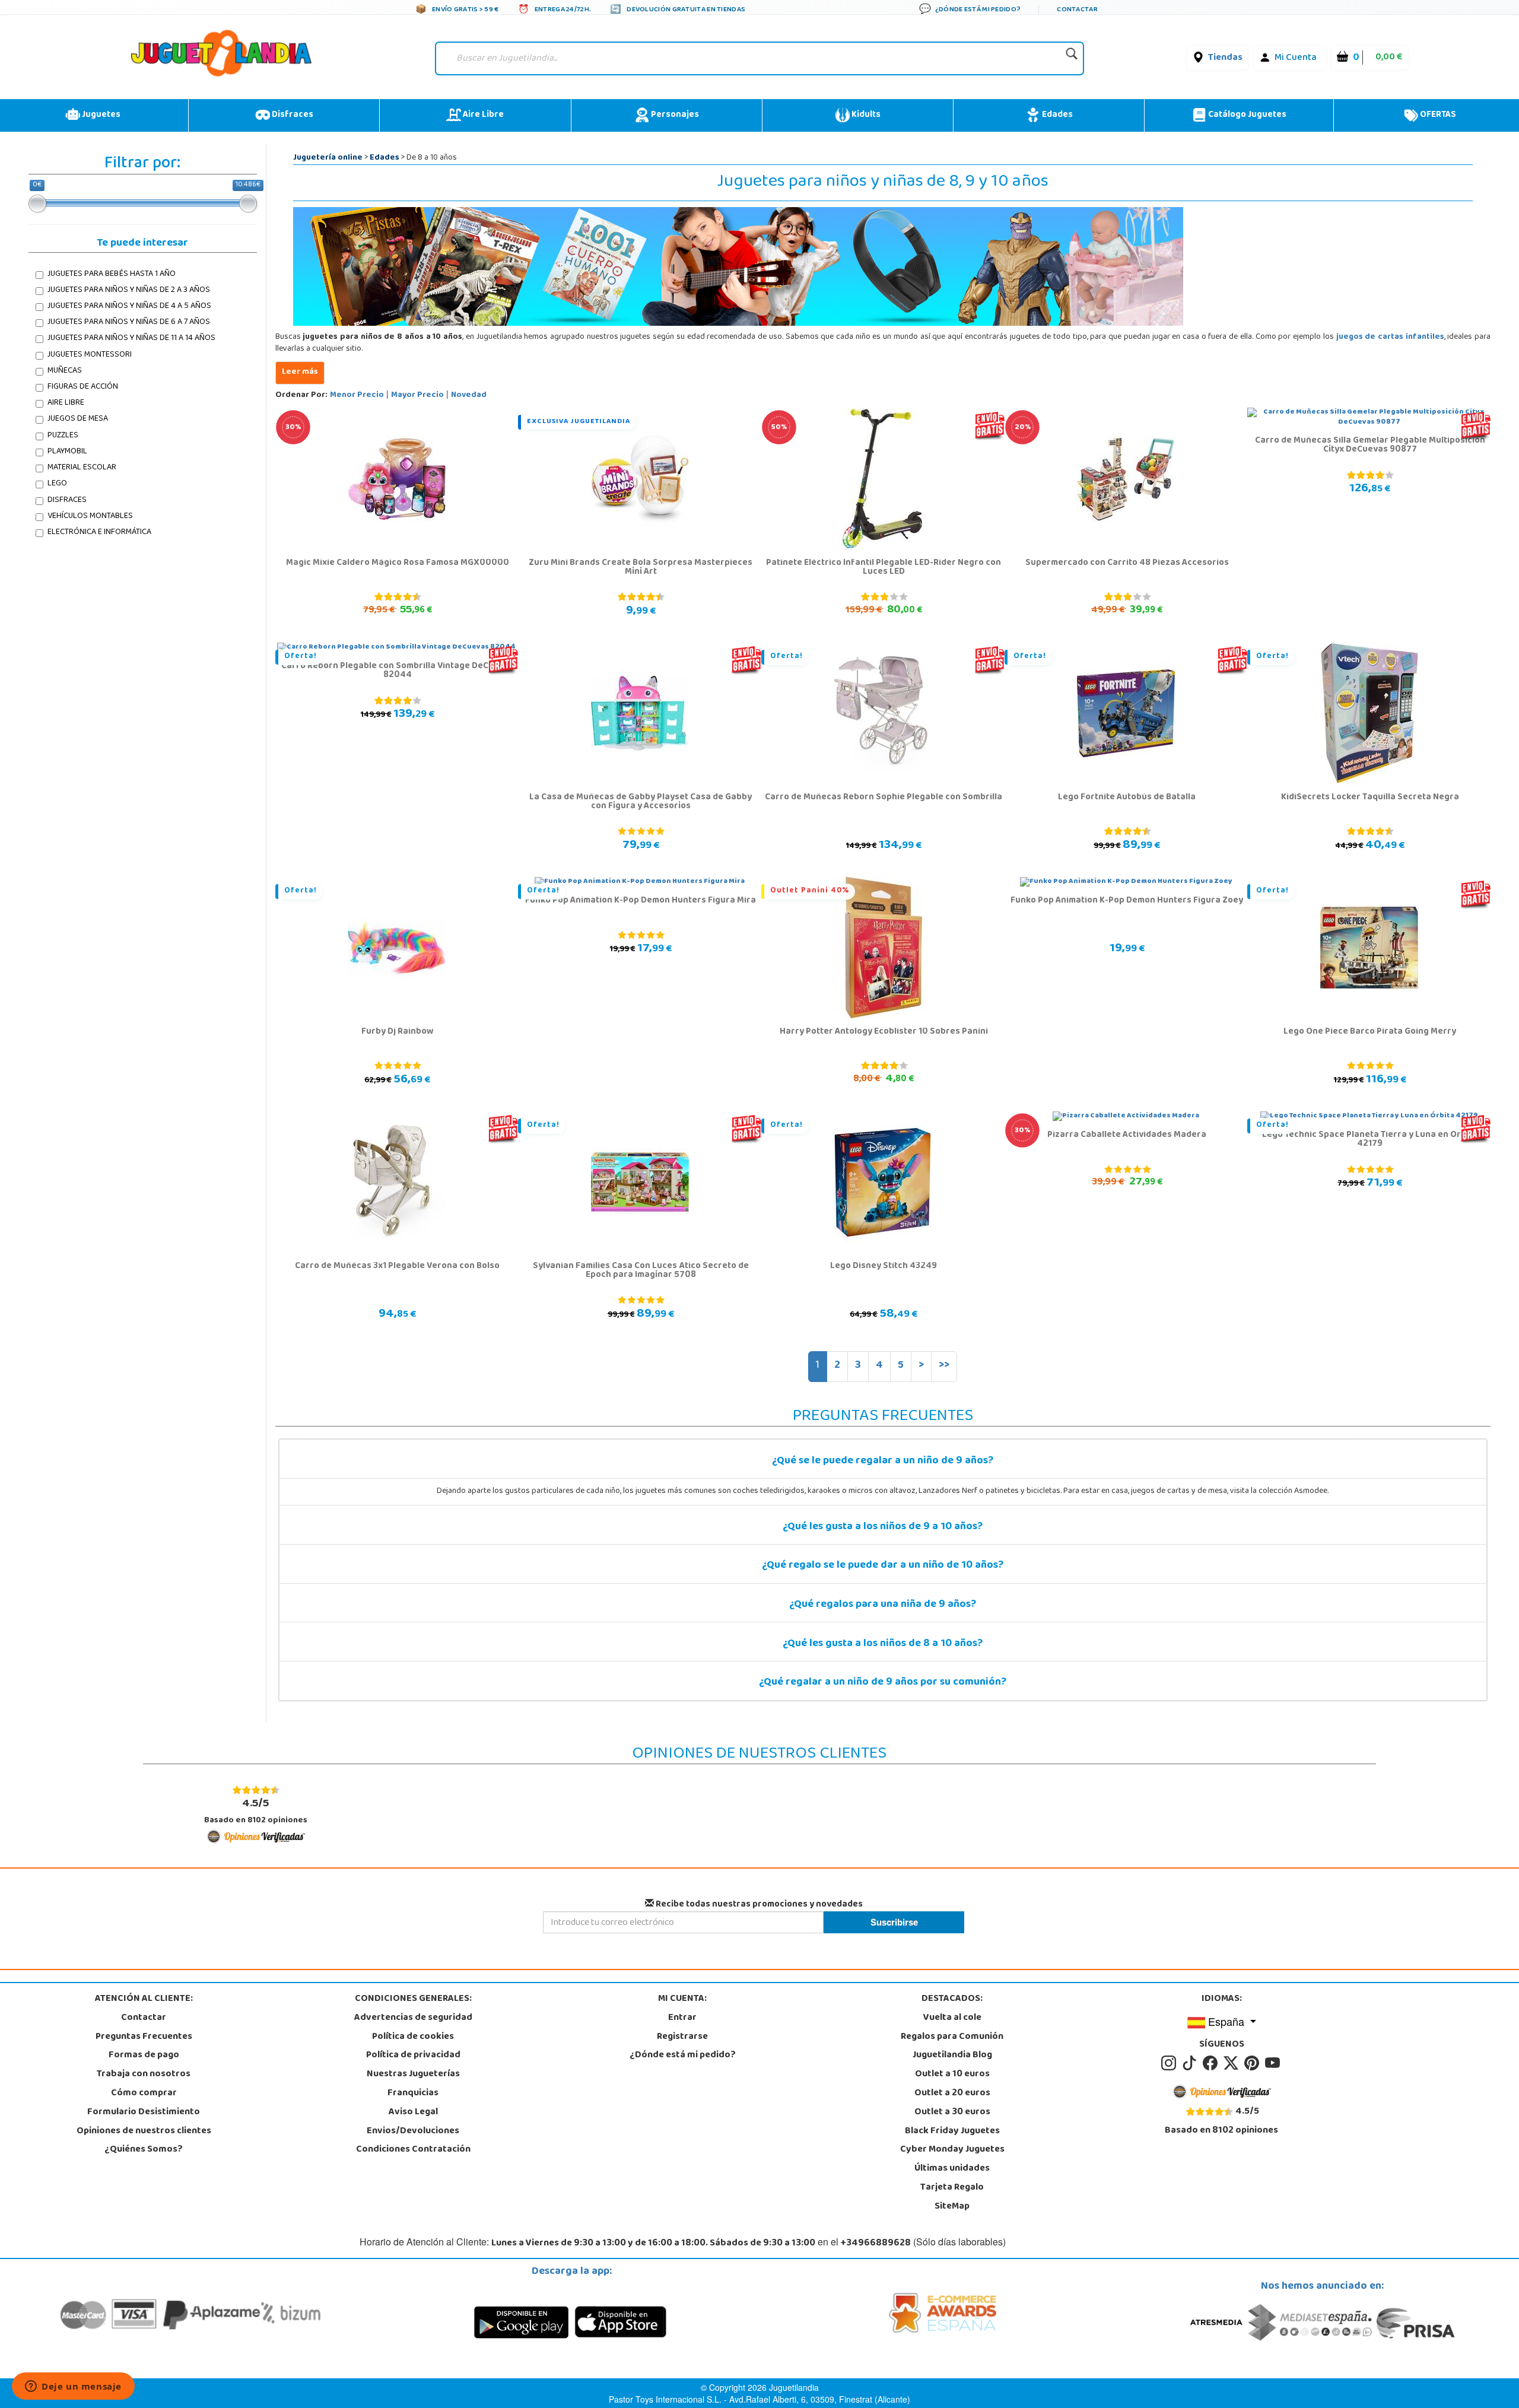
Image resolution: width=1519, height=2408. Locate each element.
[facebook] (1212, 2064)
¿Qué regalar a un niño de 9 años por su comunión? (883, 1683)
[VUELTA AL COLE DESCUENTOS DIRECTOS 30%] (397, 479)
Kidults (865, 115)
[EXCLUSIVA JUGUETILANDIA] (640, 479)
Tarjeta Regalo (952, 2188)
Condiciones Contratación (413, 2150)
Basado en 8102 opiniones (256, 1811)
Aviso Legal (413, 2112)
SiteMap (952, 2207)
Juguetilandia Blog (952, 2056)
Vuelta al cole (952, 2018)
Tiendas (1225, 58)
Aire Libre (482, 115)
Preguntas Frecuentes (144, 2037)
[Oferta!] (883, 714)
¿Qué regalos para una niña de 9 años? (883, 1605)
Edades (1056, 115)
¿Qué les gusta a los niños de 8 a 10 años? (883, 1644)
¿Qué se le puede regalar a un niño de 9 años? (883, 1462)
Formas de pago (144, 2056)
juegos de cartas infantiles (1390, 337)
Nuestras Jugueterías (413, 2075)
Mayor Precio (417, 395)
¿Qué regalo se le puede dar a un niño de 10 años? (883, 1566)
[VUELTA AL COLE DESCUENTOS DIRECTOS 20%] (1126, 479)
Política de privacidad (413, 2056)
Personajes (674, 115)
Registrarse (682, 2037)
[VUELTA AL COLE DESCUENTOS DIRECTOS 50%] (883, 479)
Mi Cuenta (1296, 58)
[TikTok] (1191, 2064)
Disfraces (292, 115)
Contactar (144, 2018)
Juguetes (100, 115)
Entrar (682, 2018)
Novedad (469, 395)
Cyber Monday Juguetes (952, 2150)
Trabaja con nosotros (144, 2075)
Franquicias (413, 2094)
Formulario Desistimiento (144, 2112)
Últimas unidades (952, 2169)
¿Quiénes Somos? (144, 2150)
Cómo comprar (144, 2094)
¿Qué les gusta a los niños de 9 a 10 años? (883, 1527)
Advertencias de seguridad (413, 2018)
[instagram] (1170, 2064)
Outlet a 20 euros (952, 2094)
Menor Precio (357, 395)
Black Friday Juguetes (952, 2131)
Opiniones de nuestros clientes (144, 2131)
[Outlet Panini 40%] (883, 948)
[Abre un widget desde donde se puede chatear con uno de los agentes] (73, 2387)
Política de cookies (413, 2037)
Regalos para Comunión (952, 2037)
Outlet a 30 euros (952, 2112)
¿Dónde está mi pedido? (683, 2056)
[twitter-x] (1233, 2064)
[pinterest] (1253, 2064)
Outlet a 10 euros (952, 2075)
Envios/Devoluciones (413, 2131)
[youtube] (1273, 2064)
